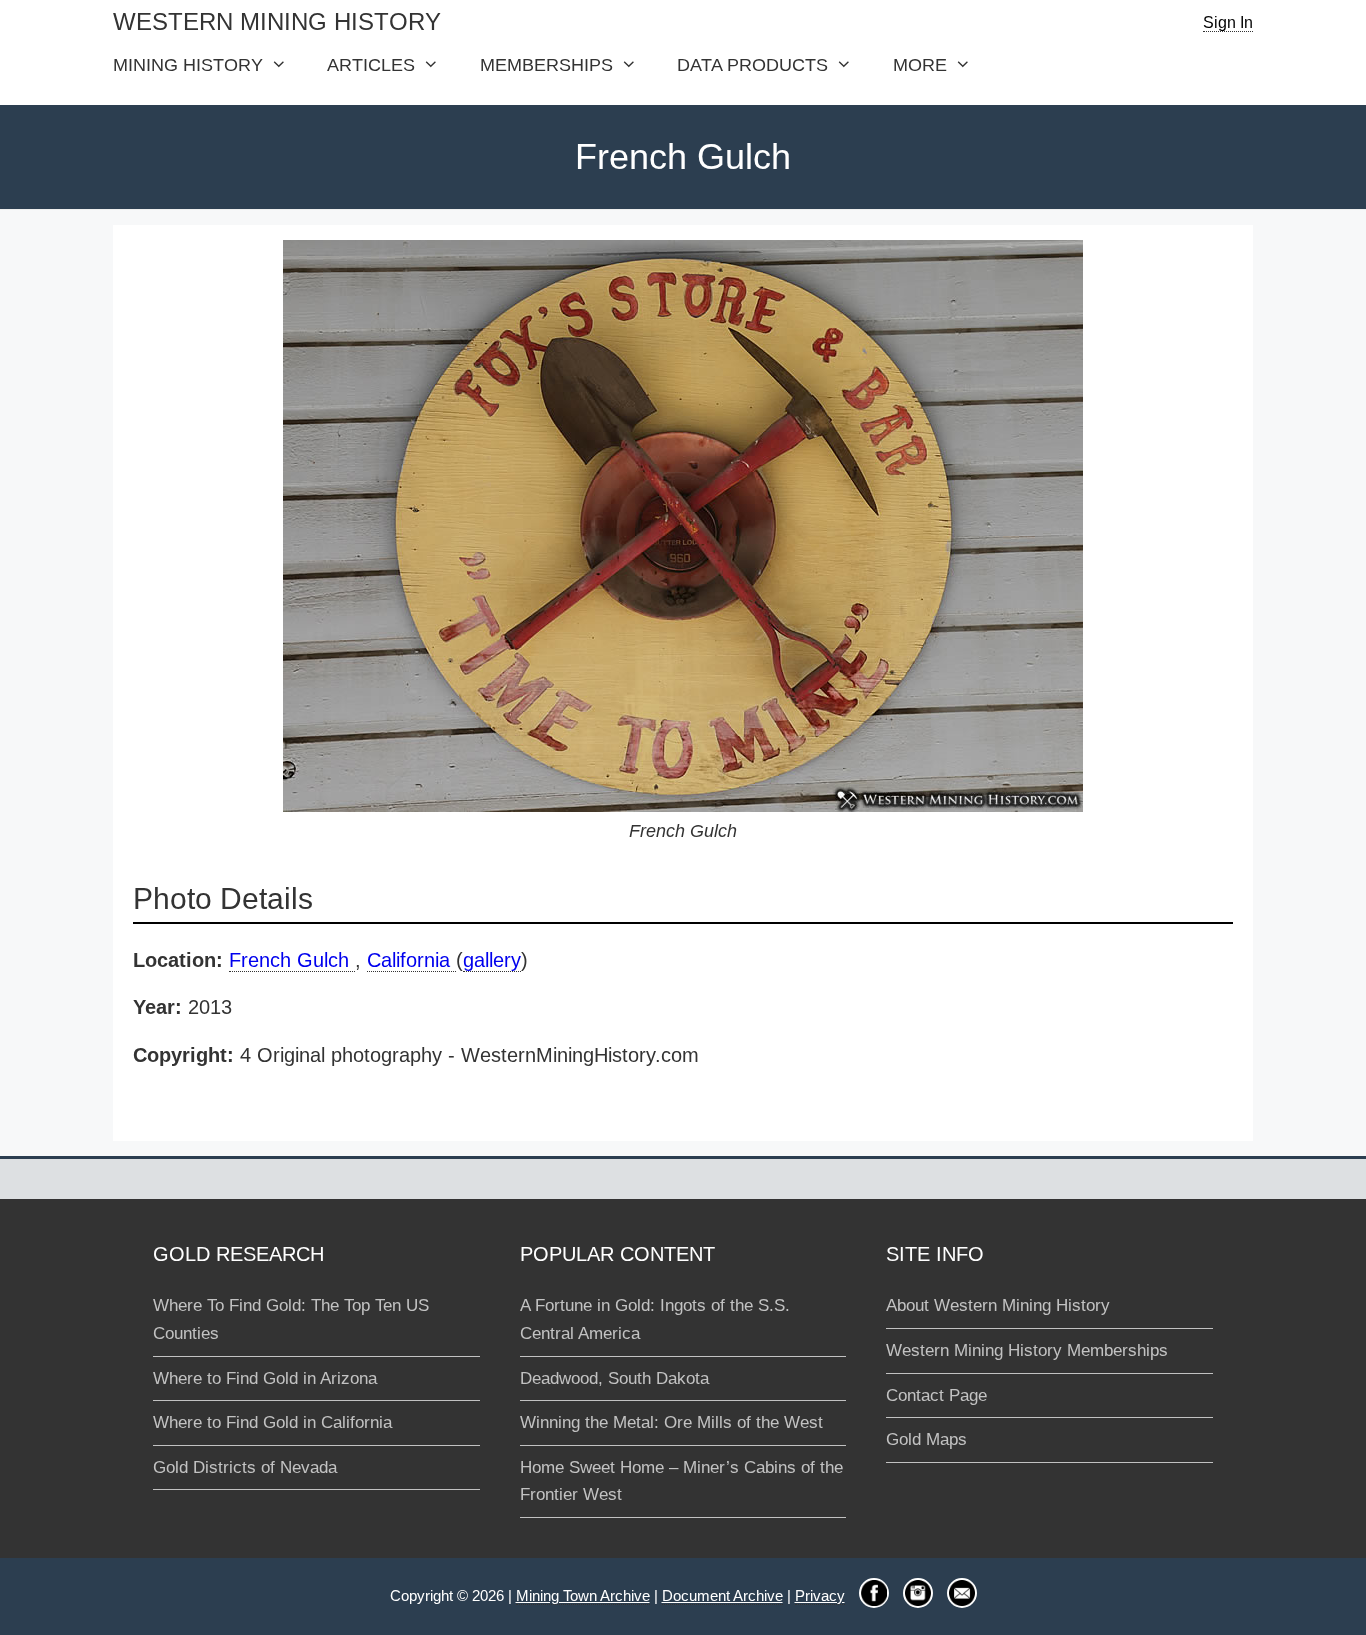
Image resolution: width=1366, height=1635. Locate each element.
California (411, 960)
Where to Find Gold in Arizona (265, 1378)
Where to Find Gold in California (272, 1422)
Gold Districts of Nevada (245, 1467)
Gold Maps (926, 1439)
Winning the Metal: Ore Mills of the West (671, 1422)
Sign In (1228, 22)
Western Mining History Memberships (1027, 1350)
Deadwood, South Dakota (614, 1378)
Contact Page (936, 1395)
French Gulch (292, 960)
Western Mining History (277, 21)
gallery (492, 960)
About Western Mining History (998, 1305)
